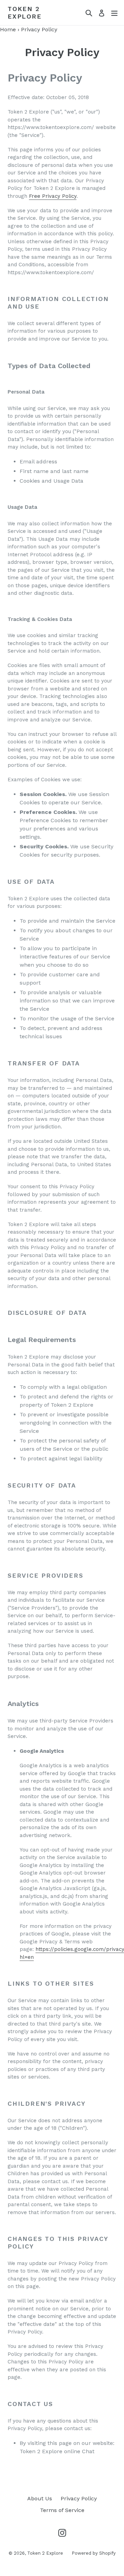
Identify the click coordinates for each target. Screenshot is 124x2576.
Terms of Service (62, 2510)
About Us (40, 2498)
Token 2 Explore (25, 13)
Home (8, 29)
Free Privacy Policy (53, 196)
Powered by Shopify (94, 2553)
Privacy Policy (79, 2498)
